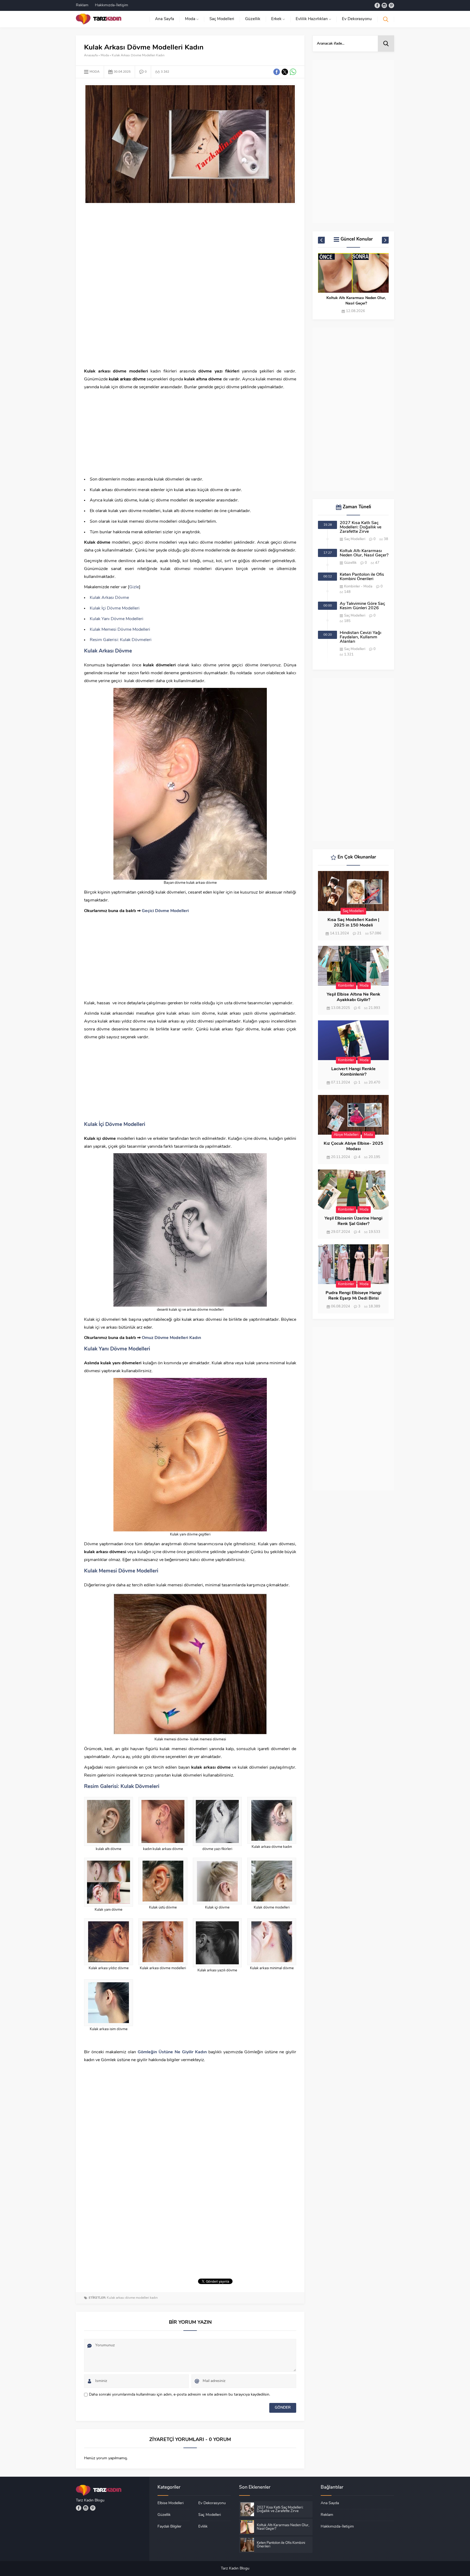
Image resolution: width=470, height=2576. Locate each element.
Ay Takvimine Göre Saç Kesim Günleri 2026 (362, 606)
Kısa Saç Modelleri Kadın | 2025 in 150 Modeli (353, 923)
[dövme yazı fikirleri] (217, 1821)
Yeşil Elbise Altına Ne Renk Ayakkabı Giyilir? (353, 997)
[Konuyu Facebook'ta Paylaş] (277, 72)
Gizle (134, 587)
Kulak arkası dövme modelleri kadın (132, 2298)
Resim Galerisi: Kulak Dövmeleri (121, 640)
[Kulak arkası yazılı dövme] (217, 1943)
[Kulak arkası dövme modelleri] (163, 1942)
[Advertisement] (190, 248)
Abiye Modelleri (346, 1135)
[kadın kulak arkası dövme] (163, 1821)
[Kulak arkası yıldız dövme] (109, 1942)
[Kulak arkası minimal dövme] (272, 1942)
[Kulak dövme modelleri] (272, 1881)
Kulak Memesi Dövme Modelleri (120, 630)
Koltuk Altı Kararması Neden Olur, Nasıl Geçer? (364, 553)
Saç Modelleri (355, 539)
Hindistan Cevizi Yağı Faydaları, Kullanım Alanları (361, 637)
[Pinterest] (391, 5)
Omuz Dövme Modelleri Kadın (171, 1338)
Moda (105, 56)
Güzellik (350, 563)
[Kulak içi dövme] (217, 1881)
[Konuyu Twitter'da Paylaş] (285, 72)
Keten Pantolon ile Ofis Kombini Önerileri (356, 301)
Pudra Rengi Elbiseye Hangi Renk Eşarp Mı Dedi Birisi (353, 1296)
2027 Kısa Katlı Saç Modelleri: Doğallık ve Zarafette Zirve (361, 527)
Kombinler (352, 587)
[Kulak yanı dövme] (109, 1882)
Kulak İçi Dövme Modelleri (115, 608)
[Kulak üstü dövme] (163, 1881)
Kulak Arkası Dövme (109, 598)
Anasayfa (91, 56)
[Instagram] (384, 5)
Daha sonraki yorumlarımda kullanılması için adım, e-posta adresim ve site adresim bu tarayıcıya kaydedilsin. (180, 2395)
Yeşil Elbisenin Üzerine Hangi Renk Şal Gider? (353, 1221)
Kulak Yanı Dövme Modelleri (117, 619)
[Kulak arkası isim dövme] (109, 2003)
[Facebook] (377, 5)
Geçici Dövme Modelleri (166, 911)
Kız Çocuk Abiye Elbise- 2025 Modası (353, 1146)
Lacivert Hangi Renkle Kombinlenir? (353, 1072)
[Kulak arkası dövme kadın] (272, 1820)
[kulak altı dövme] (109, 1821)
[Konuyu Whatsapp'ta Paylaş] (293, 72)
